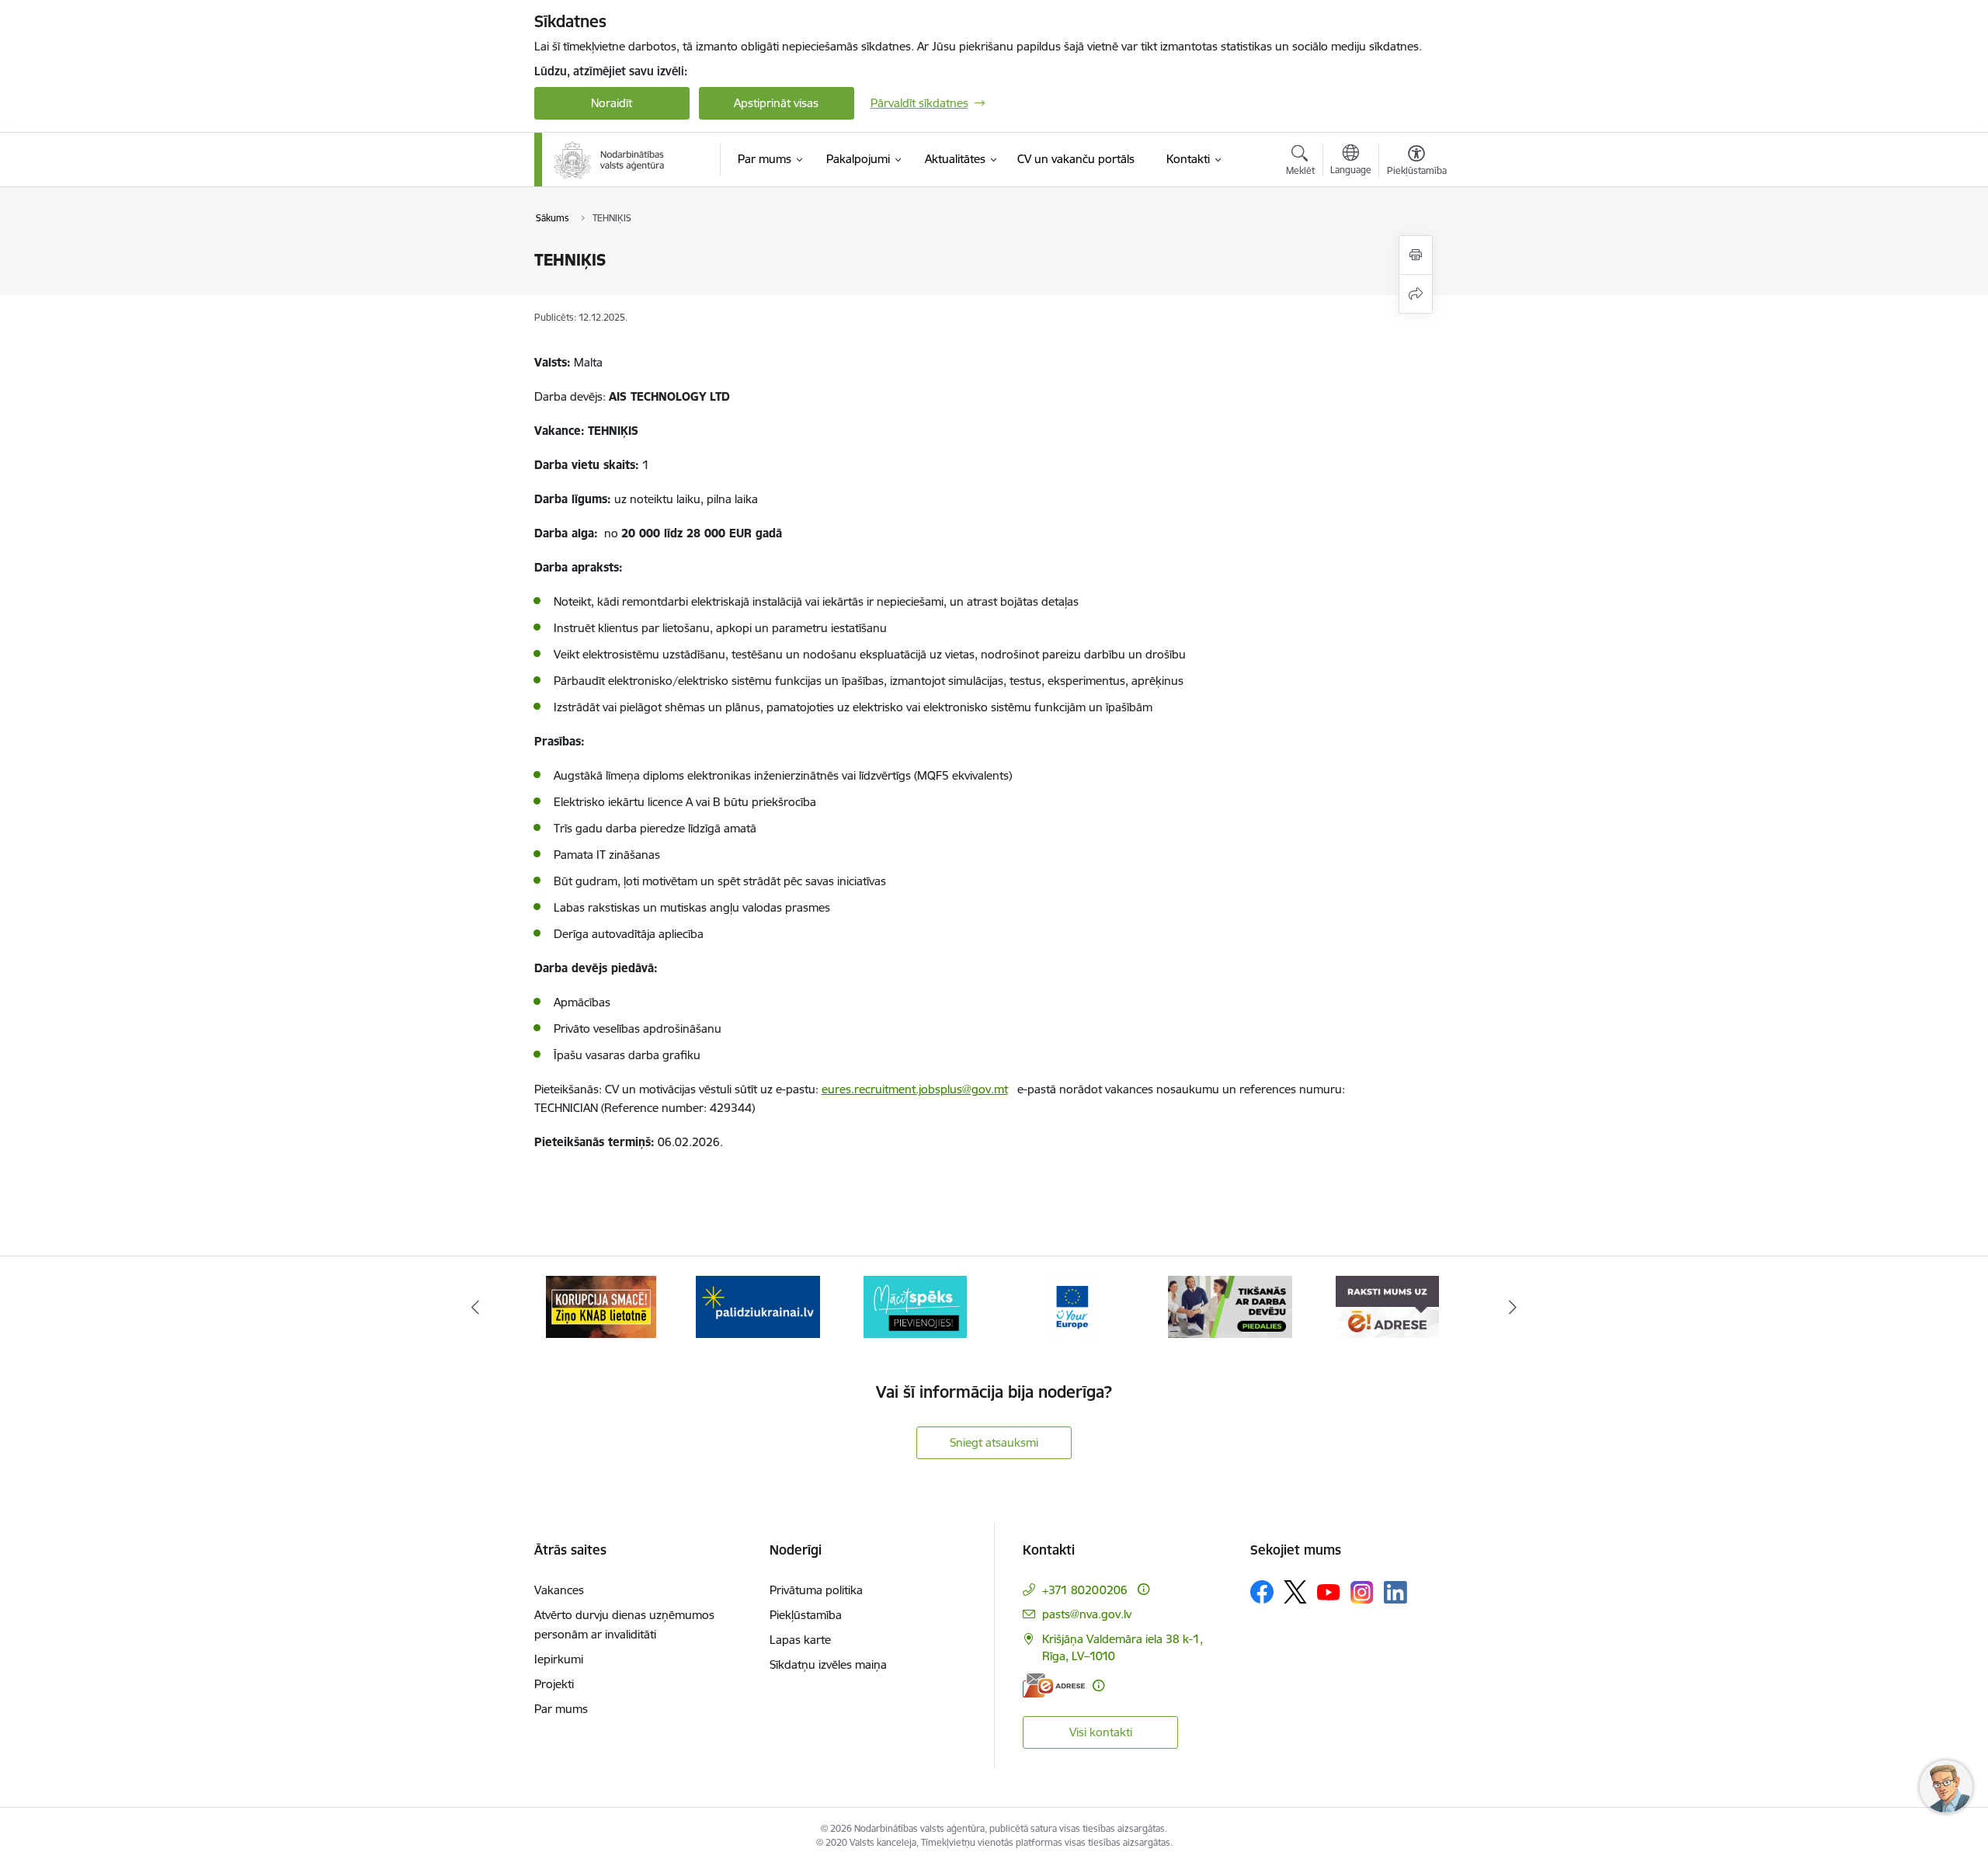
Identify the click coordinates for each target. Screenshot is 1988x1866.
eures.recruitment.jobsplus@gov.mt (915, 1089)
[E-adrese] (1054, 1685)
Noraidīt (612, 103)
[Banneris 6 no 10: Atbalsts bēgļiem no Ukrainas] (601, 1306)
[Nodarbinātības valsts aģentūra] (609, 160)
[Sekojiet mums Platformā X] (1295, 1592)
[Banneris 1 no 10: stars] (1387, 1306)
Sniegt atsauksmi (994, 1442)
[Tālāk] (1514, 1307)
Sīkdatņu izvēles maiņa (828, 1664)
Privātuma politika (816, 1590)
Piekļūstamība (806, 1615)
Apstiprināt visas (776, 103)
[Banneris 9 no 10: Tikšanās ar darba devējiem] (1072, 1306)
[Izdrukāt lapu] (1416, 255)
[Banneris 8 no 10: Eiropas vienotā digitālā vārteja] (916, 1306)
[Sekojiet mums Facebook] (1262, 1592)
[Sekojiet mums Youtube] (1329, 1591)
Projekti (554, 1684)
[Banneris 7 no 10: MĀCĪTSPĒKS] (758, 1306)
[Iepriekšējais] (475, 1307)
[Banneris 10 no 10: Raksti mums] (1230, 1306)
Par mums (561, 1709)
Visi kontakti (1101, 1732)
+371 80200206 (1085, 1590)
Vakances (559, 1590)
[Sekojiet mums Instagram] (1362, 1592)
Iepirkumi (559, 1659)
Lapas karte (800, 1640)
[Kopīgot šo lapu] (1416, 294)
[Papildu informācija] (1143, 1589)
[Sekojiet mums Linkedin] (1395, 1593)
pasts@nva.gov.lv (1087, 1614)
